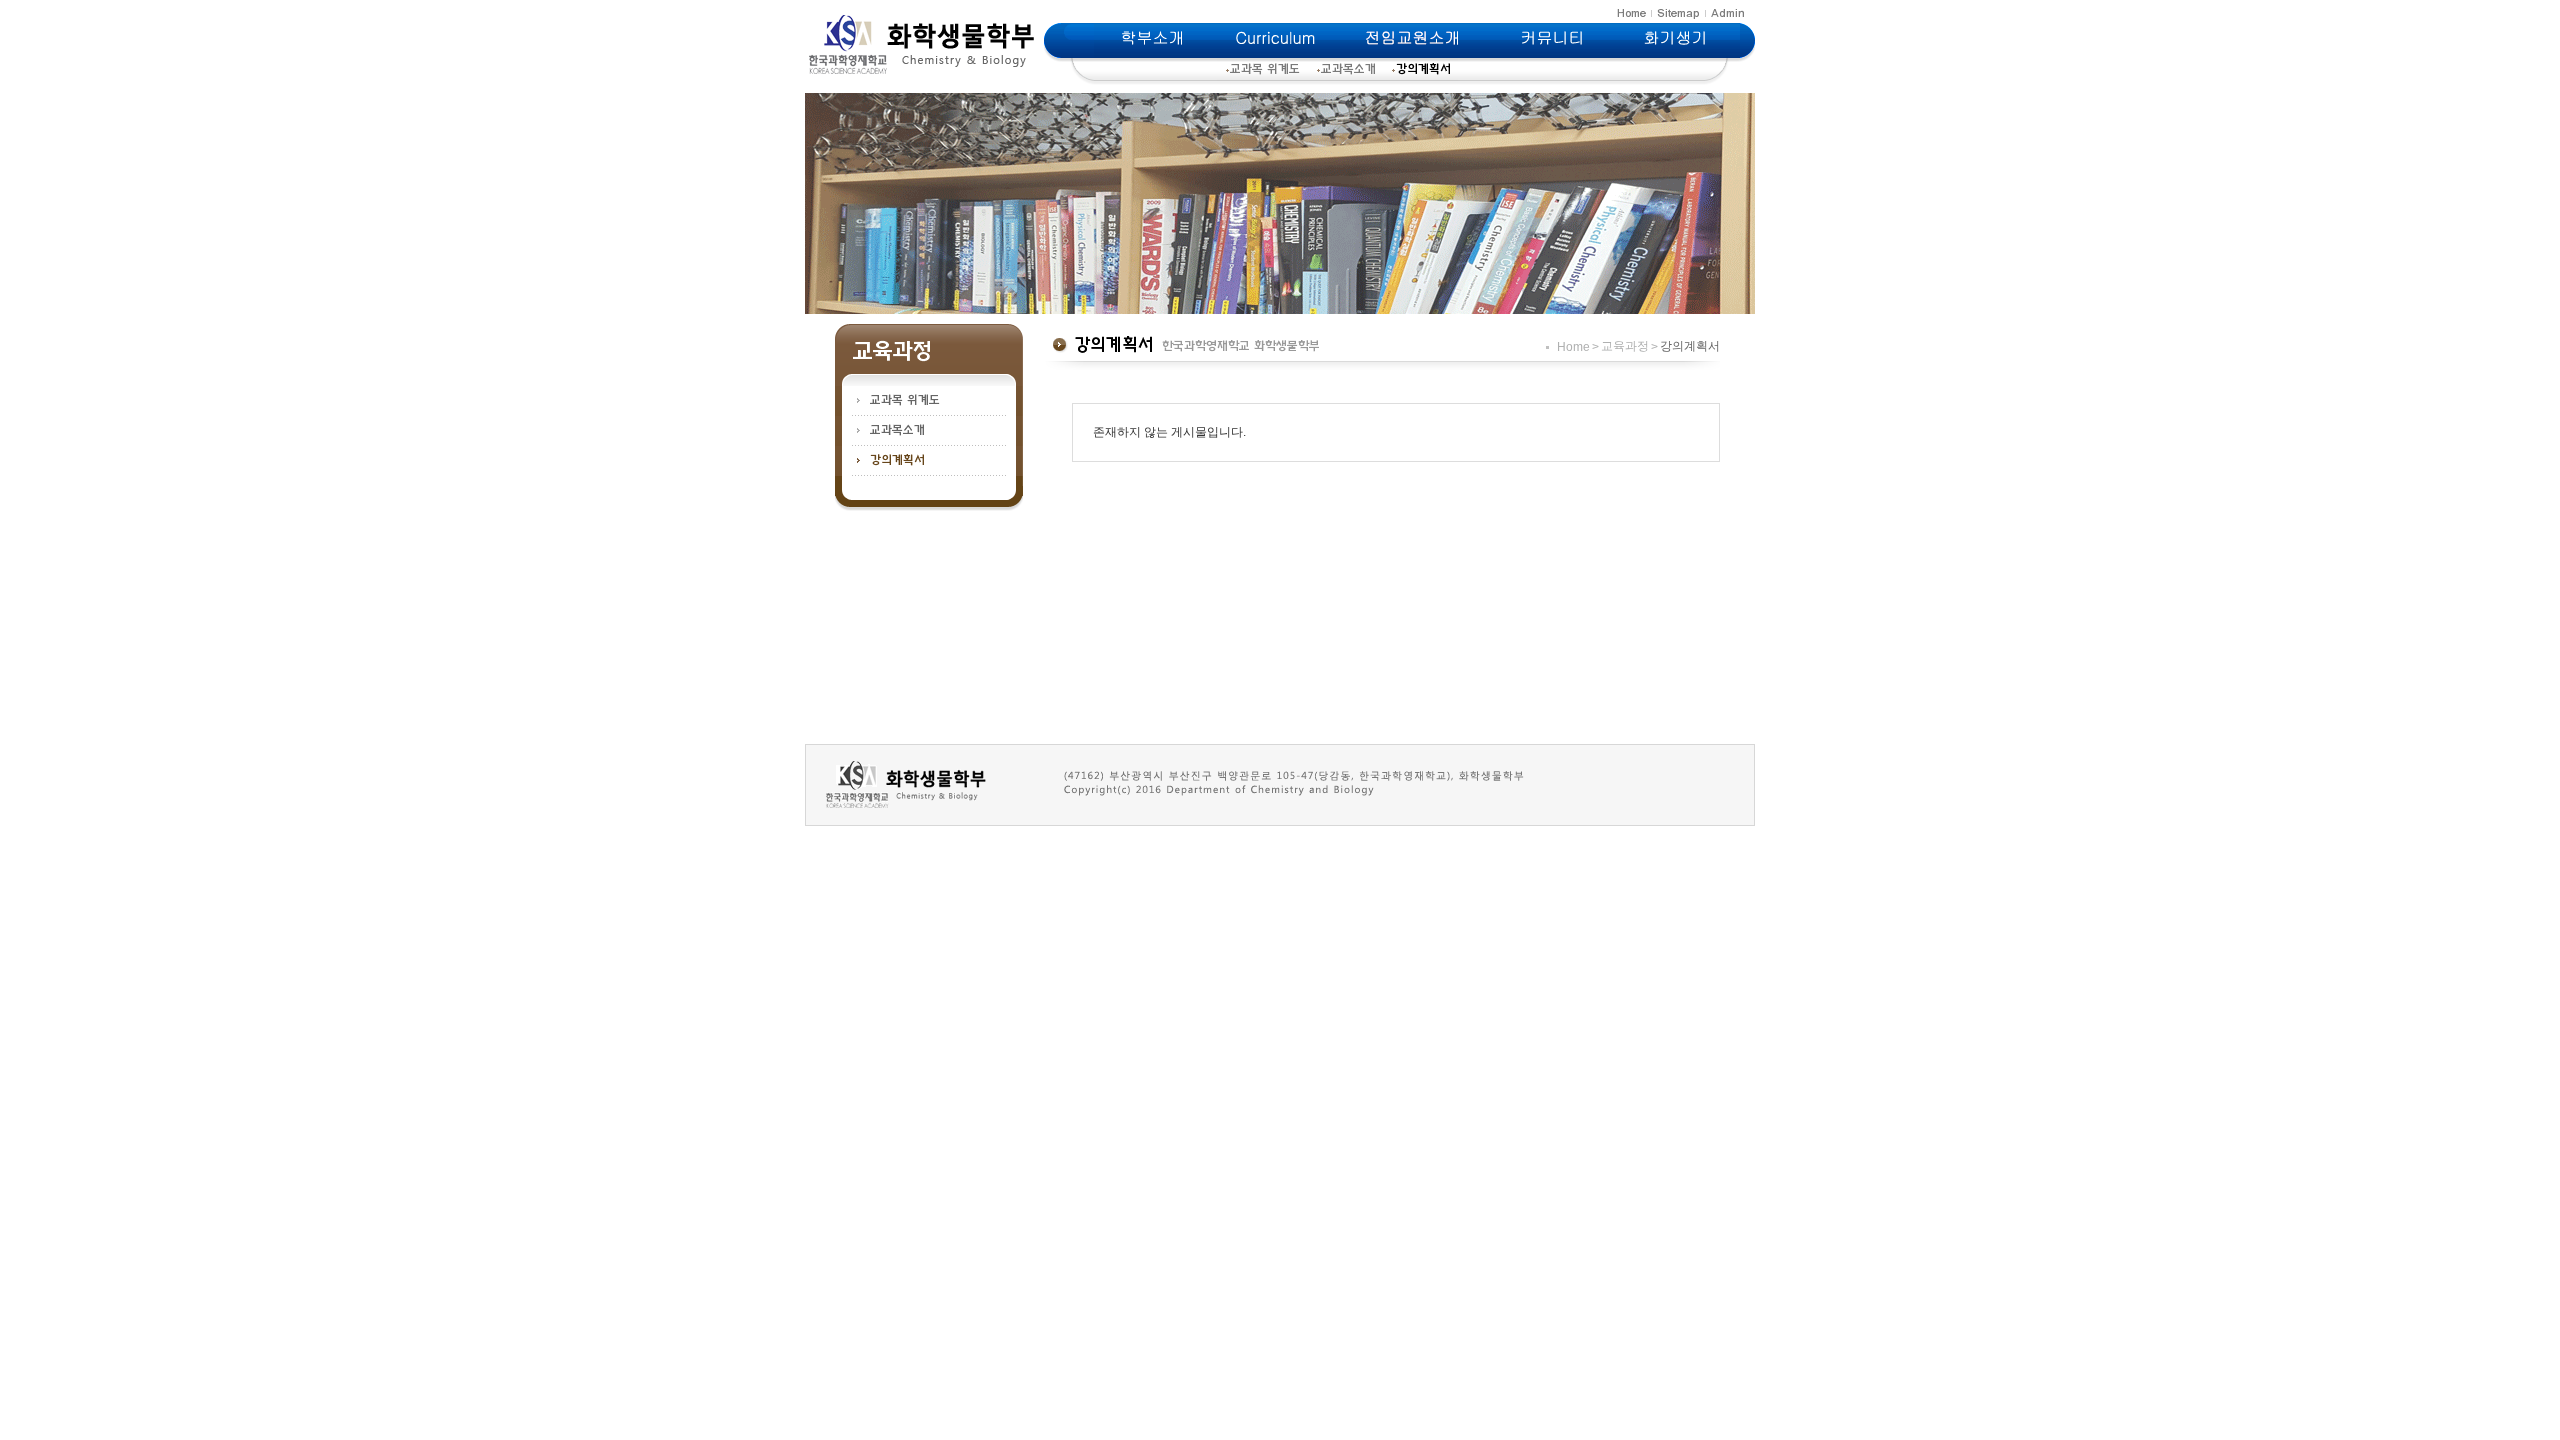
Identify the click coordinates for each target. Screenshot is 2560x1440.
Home (1573, 347)
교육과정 (1625, 346)
